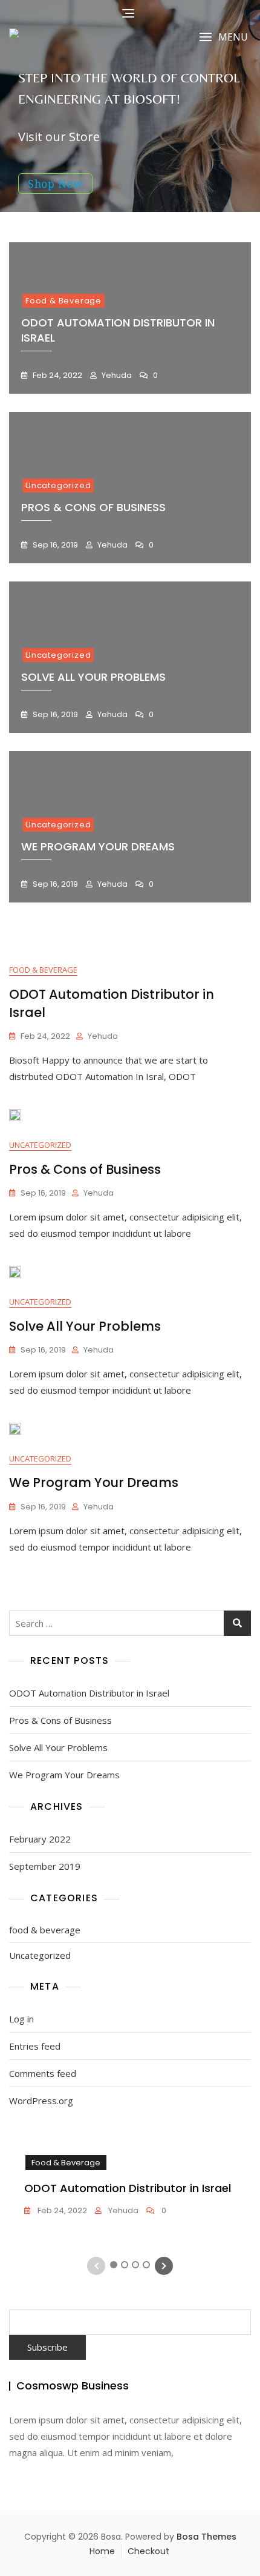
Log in (21, 2019)
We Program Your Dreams (98, 846)
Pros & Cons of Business (93, 507)
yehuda (116, 375)
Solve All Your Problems (93, 677)
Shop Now (55, 184)
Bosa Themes (206, 2537)
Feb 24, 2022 (57, 375)
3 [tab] (136, 2265)
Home (102, 2551)
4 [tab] (147, 2265)
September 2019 (45, 1866)
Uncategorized (58, 485)
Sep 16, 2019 (54, 545)
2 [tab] (125, 2265)
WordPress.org (41, 2101)
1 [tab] (114, 2265)
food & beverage (63, 301)
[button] (223, 37)
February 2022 (40, 1839)
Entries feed (35, 2046)
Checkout (148, 2551)
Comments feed (43, 2073)
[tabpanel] (130, 2186)
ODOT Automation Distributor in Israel (89, 1693)
